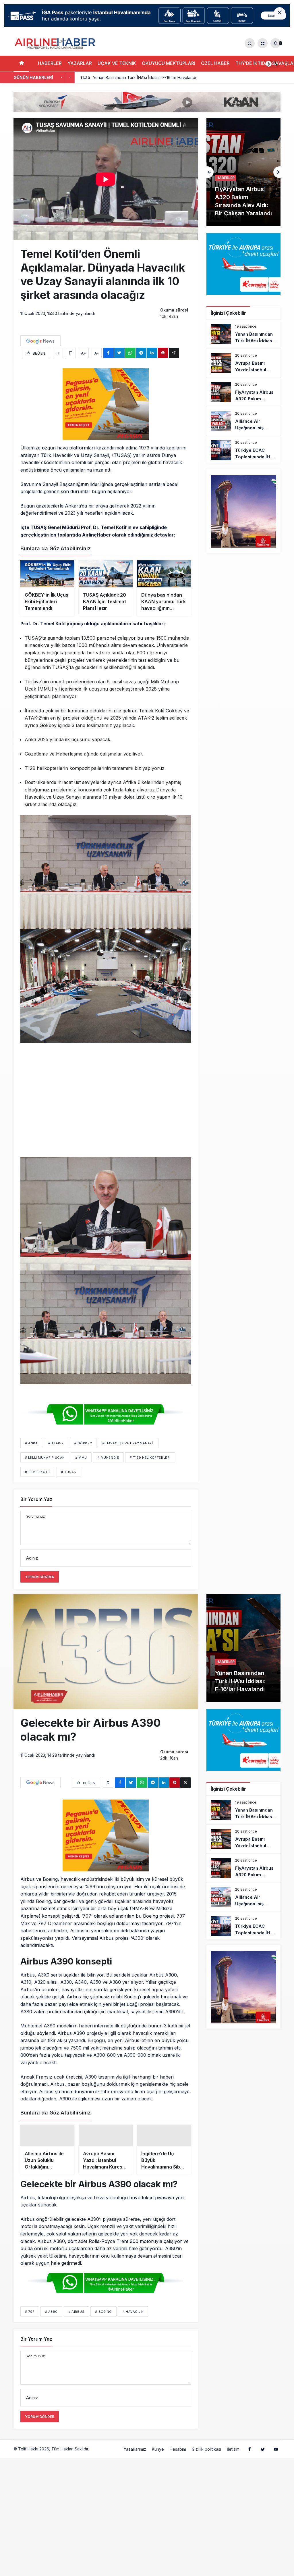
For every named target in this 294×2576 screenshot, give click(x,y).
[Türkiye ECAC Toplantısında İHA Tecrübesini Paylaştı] (243, 450)
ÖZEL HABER (215, 63)
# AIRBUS (76, 2317)
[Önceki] (62, 78)
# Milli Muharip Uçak (45, 1458)
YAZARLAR (80, 63)
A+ (84, 353)
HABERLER (50, 63)
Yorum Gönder (40, 1577)
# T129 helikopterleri (150, 1458)
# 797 (30, 2317)
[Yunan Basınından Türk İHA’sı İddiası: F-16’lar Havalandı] (243, 334)
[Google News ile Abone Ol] (40, 341)
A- (97, 353)
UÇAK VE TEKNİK (117, 63)
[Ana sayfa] (21, 64)
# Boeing (103, 2317)
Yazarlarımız (135, 2455)
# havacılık (133, 2317)
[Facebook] (249, 2454)
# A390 (51, 2317)
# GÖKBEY (83, 1443)
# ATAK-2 (56, 1443)
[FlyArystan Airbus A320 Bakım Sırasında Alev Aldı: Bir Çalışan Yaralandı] (243, 392)
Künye (158, 2455)
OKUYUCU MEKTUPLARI (169, 63)
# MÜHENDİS (109, 1458)
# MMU (81, 1458)
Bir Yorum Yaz (36, 1499)
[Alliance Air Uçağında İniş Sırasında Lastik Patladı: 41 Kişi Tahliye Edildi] (243, 172)
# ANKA (31, 1443)
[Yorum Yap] (71, 353)
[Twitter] (263, 2454)
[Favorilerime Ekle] (58, 353)
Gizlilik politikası (206, 2455)
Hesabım (178, 2455)
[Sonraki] (70, 78)
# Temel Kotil (38, 1472)
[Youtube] (276, 2454)
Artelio (96, 2454)
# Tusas (69, 1472)
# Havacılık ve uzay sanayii (128, 1443)
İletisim (233, 2455)
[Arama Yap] (250, 43)
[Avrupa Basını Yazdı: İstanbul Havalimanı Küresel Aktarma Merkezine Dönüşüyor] (243, 363)
